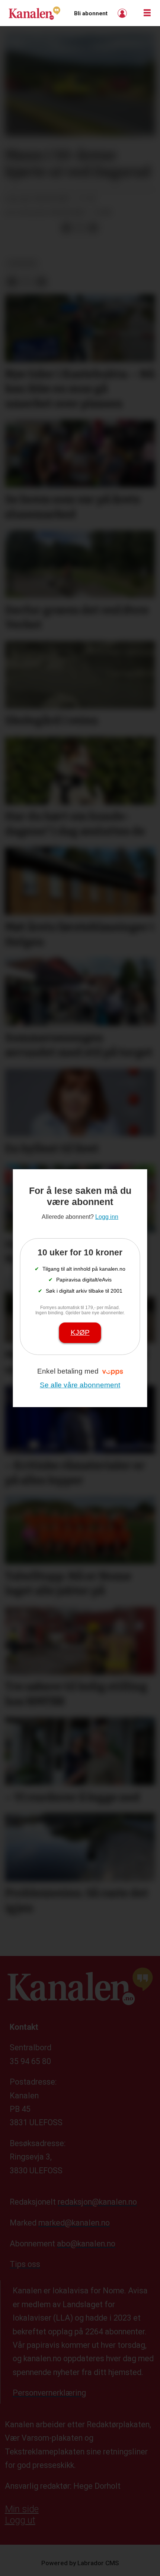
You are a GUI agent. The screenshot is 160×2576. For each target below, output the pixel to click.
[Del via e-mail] (93, 228)
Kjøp (80, 1332)
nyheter (22, 264)
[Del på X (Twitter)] (80, 228)
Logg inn (123, 13)
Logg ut (20, 2520)
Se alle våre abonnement (80, 1385)
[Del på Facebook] (66, 228)
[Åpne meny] (147, 13)
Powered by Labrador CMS (80, 2563)
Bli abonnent (91, 13)
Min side (22, 2509)
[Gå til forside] (34, 13)
